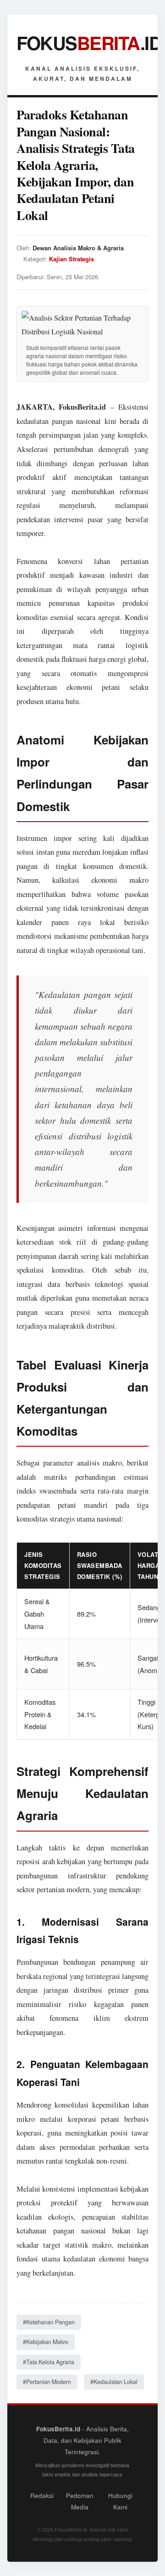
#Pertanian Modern (47, 2382)
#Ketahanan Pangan (49, 2322)
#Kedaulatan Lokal (114, 2382)
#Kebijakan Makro (46, 2342)
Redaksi (42, 2495)
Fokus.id (89, 42)
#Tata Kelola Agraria (49, 2362)
